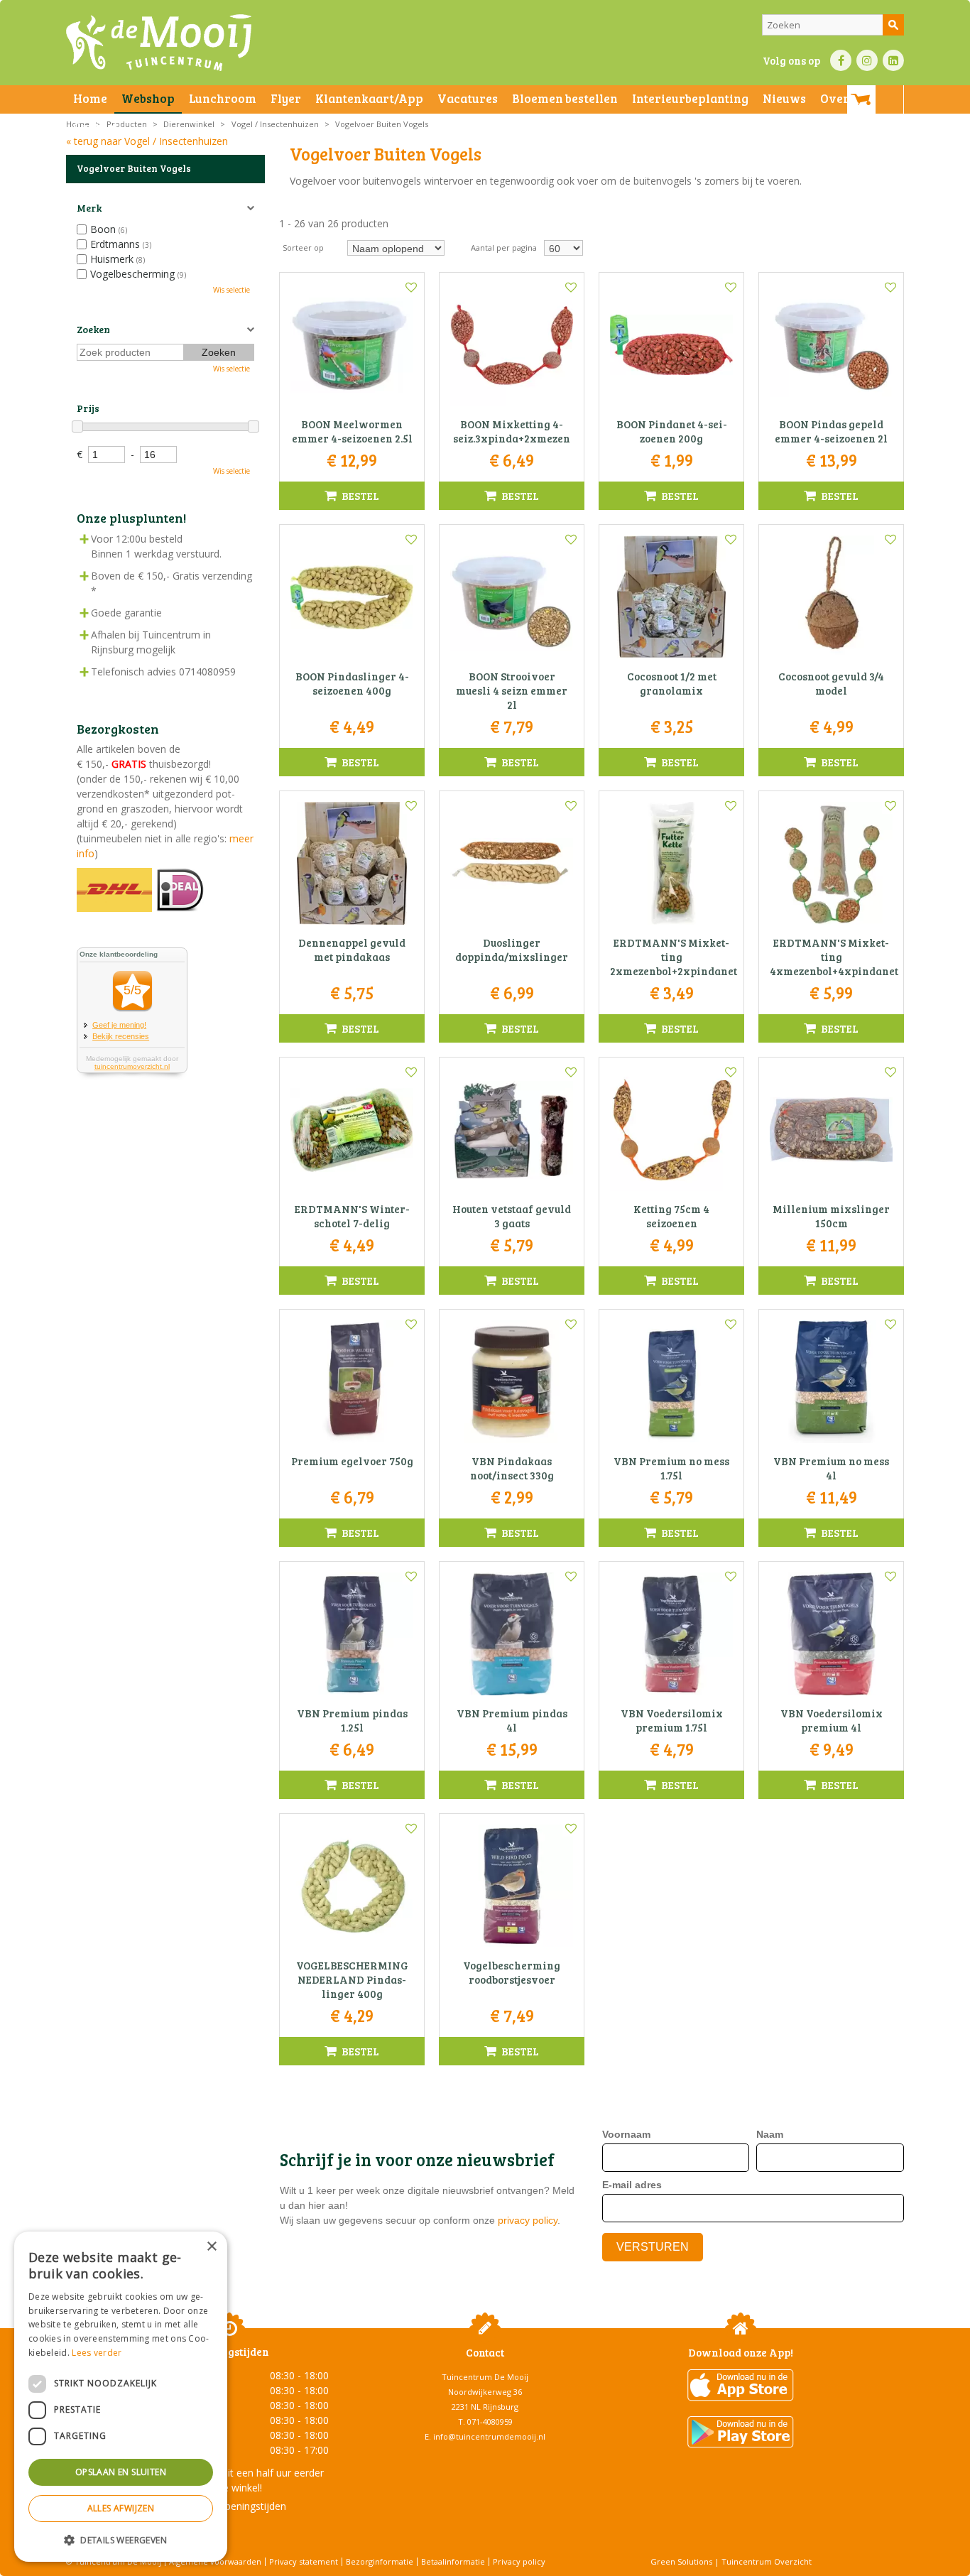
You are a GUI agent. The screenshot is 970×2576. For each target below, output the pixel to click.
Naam (770, 2134)
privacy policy (528, 2220)
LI (893, 60)
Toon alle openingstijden (229, 2506)
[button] (121, 2539)
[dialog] (121, 2397)
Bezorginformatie (380, 2561)
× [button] (211, 2247)
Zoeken (93, 329)
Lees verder (97, 2353)
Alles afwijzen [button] (121, 2508)
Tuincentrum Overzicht (767, 2561)
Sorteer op (303, 248)
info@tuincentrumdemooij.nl (489, 2436)
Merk (89, 208)
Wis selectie (231, 290)
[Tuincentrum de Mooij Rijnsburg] (159, 43)
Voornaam (626, 2134)
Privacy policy (519, 2561)
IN (867, 60)
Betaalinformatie (453, 2561)
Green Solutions (681, 2561)
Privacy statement (304, 2561)
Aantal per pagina (504, 248)
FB (841, 60)
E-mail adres (632, 2185)
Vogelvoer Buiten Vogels (134, 168)
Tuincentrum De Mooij (485, 2377)
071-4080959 (490, 2422)
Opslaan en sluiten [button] (121, 2472)
